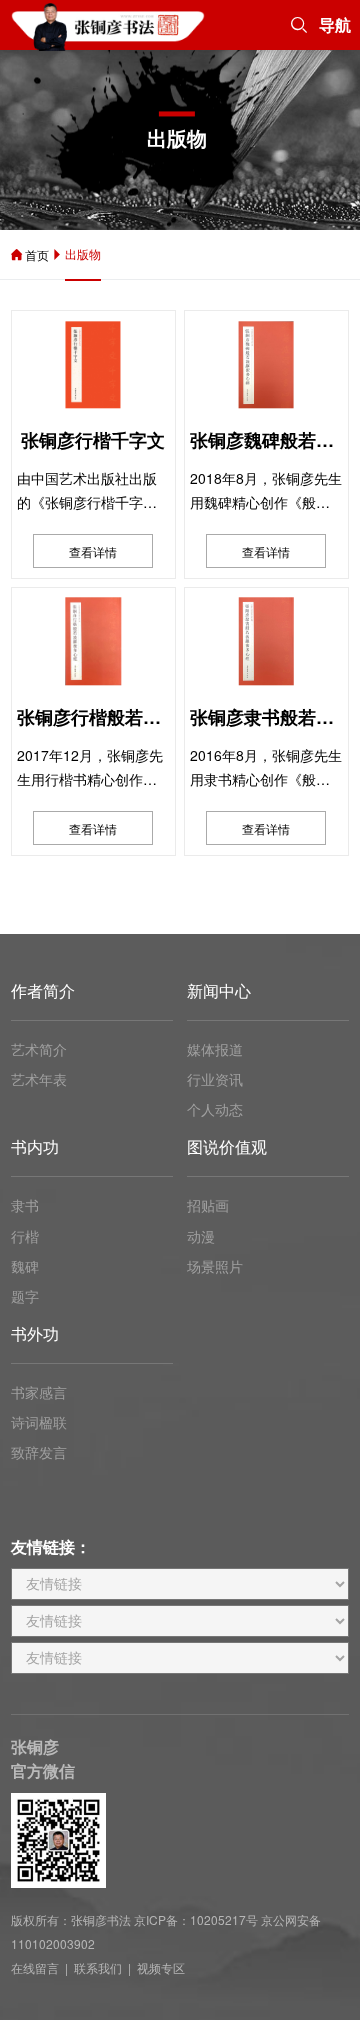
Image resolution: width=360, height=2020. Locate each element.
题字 (25, 1296)
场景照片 (215, 1266)
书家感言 (39, 1392)
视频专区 (161, 1967)
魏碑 (25, 1266)
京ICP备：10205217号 (196, 1919)
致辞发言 (39, 1452)
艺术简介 (39, 1049)
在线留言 (35, 1967)
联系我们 (98, 1967)
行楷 (25, 1236)
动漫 (201, 1236)
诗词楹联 (39, 1422)
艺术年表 (39, 1079)
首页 (37, 254)
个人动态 (215, 1109)
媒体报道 (215, 1049)
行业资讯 (215, 1079)
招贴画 (208, 1205)
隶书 (25, 1205)
